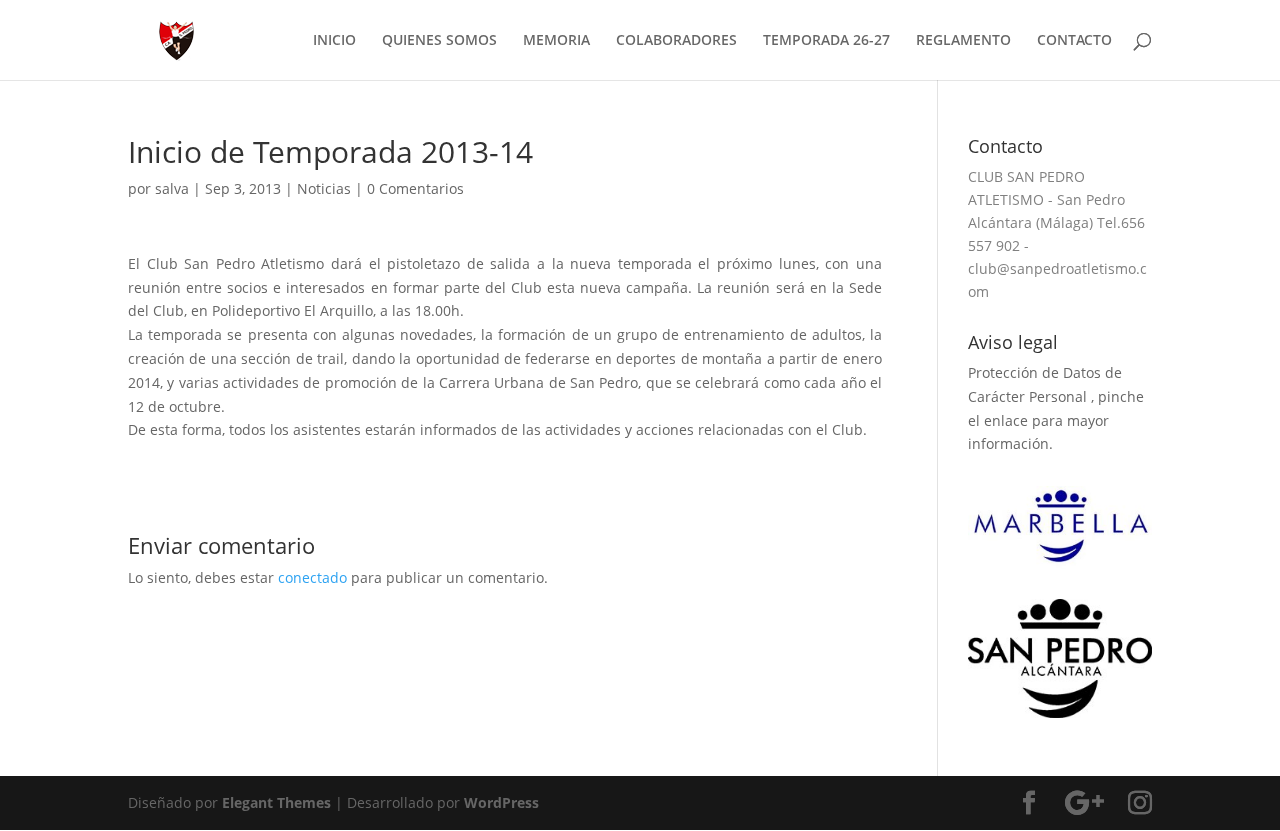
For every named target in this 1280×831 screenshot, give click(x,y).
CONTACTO (1074, 41)
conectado (312, 577)
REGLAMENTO (963, 41)
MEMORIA (556, 41)
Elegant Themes (276, 802)
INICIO (334, 41)
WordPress (501, 802)
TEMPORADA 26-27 (826, 41)
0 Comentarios (415, 188)
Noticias (324, 188)
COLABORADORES (676, 41)
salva (172, 188)
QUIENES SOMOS (439, 41)
